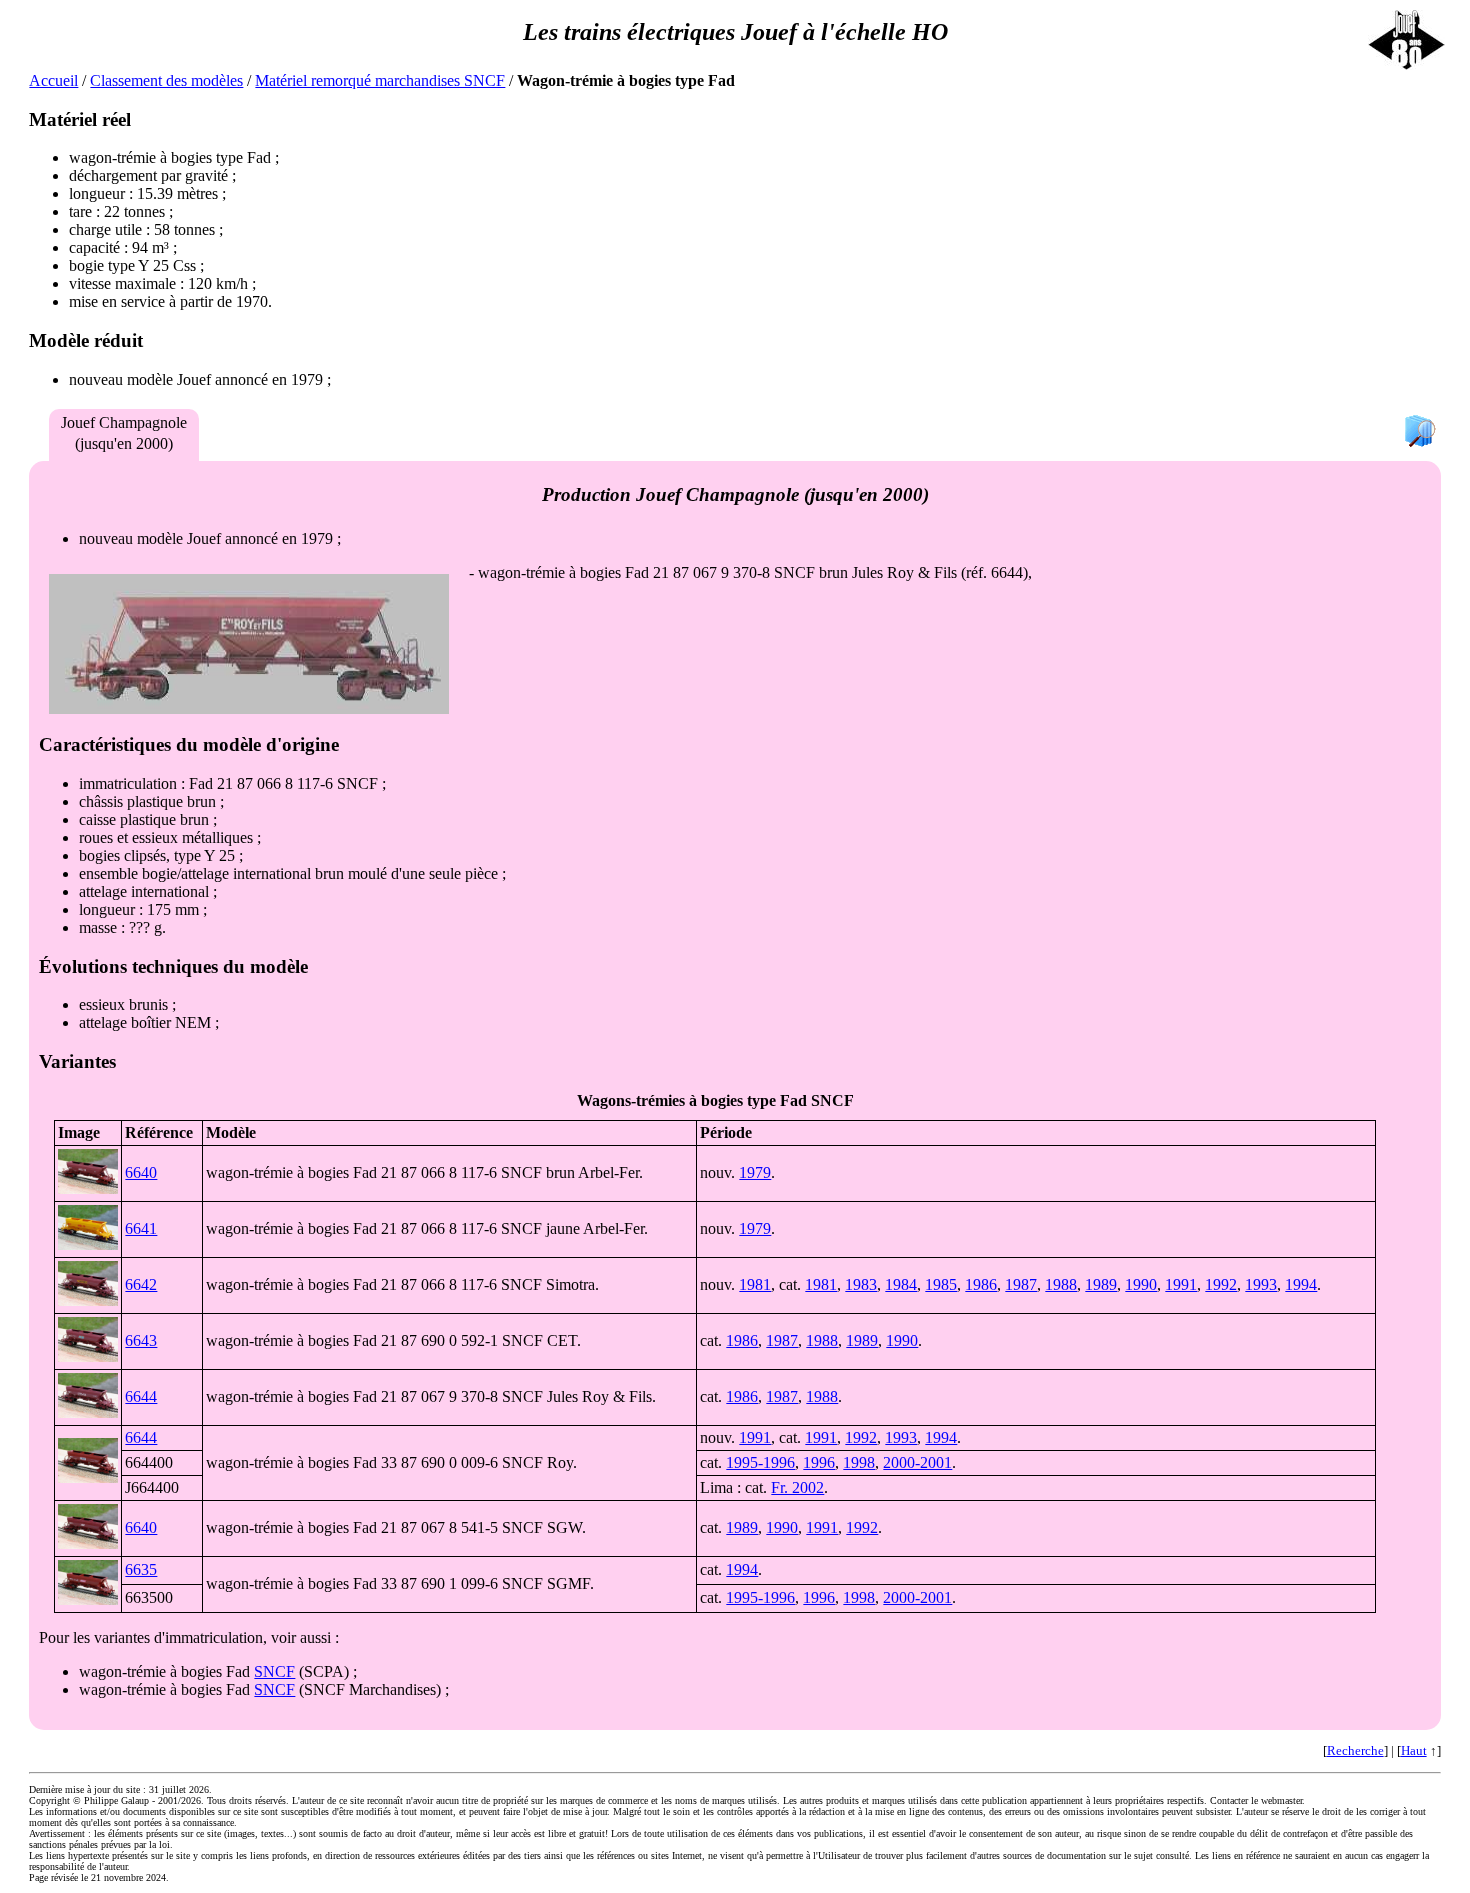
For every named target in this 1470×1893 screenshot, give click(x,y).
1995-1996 (760, 1462)
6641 (141, 1228)
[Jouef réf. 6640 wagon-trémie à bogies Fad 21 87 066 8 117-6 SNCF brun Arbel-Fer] (88, 1188)
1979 (755, 1172)
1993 (1261, 1284)
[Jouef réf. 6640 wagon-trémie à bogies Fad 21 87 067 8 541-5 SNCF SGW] (88, 1543)
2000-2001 (917, 1462)
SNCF (274, 1671)
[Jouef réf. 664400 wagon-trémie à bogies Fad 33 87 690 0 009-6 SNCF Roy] (88, 1477)
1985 (941, 1284)
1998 (859, 1462)
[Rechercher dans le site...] (1420, 432)
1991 (1181, 1284)
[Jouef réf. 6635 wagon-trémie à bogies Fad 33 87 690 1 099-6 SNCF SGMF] (88, 1599)
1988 (1061, 1284)
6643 (141, 1340)
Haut (1414, 1750)
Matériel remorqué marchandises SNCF (380, 80)
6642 (141, 1284)
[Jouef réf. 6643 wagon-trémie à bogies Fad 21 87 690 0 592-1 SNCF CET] (88, 1356)
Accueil (53, 80)
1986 (981, 1284)
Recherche (1355, 1750)
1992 (1221, 1284)
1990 (1141, 1284)
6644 (141, 1396)
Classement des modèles (166, 80)
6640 (141, 1172)
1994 (1301, 1284)
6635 (141, 1569)
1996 (819, 1462)
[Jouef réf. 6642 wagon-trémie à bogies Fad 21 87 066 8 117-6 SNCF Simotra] (88, 1300)
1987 (1021, 1284)
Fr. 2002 (797, 1487)
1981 (755, 1284)
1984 (901, 1284)
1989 (1101, 1284)
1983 (861, 1284)
